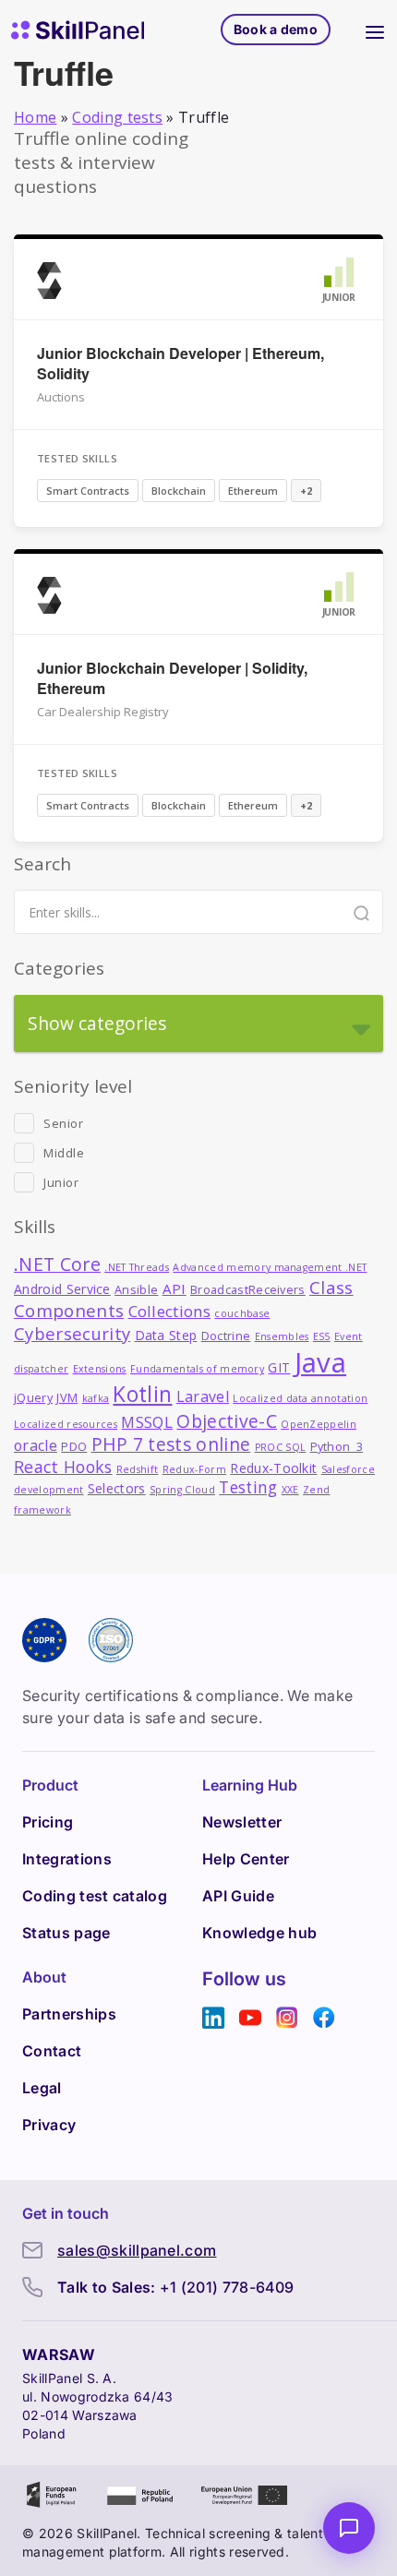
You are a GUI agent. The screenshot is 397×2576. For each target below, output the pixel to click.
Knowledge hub (259, 1933)
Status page (66, 1933)
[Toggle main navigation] (375, 30)
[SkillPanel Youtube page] (250, 2018)
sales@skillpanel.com (137, 2250)
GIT (279, 1367)
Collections (170, 1311)
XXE (290, 1490)
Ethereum (253, 491)
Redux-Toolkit (273, 1468)
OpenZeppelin (319, 1424)
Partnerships (69, 2014)
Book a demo (276, 29)
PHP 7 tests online (171, 1444)
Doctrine (226, 1336)
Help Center (246, 1859)
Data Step (166, 1335)
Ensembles (282, 1336)
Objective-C (227, 1421)
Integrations (67, 1859)
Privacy (49, 2125)
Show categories (97, 1023)
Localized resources (66, 1424)
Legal (42, 2088)
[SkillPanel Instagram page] (287, 2018)
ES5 (322, 1336)
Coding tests (117, 117)
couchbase (242, 1313)
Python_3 (337, 1447)
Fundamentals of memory (197, 1369)
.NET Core (57, 1264)
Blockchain (179, 491)
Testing (248, 1487)
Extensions (100, 1369)
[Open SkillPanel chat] (349, 2528)
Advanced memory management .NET (270, 1267)
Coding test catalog (95, 1896)
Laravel (203, 1396)
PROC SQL (281, 1447)
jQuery (33, 1398)
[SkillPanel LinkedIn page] (213, 2018)
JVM (67, 1398)
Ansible (136, 1290)
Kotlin (142, 1394)
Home (35, 117)
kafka (96, 1398)
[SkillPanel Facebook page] (324, 2018)
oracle (36, 1445)
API (174, 1288)
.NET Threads (137, 1267)
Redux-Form (194, 1469)
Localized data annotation (300, 1398)
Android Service (62, 1289)
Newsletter (242, 1822)
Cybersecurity (72, 1333)
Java (320, 1362)
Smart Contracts (88, 491)
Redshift (138, 1469)
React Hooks (63, 1467)
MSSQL (147, 1422)
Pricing (48, 1822)
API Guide (238, 1896)
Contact (52, 2051)
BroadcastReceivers (248, 1290)
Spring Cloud (182, 1490)
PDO (74, 1447)
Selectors (117, 1488)
